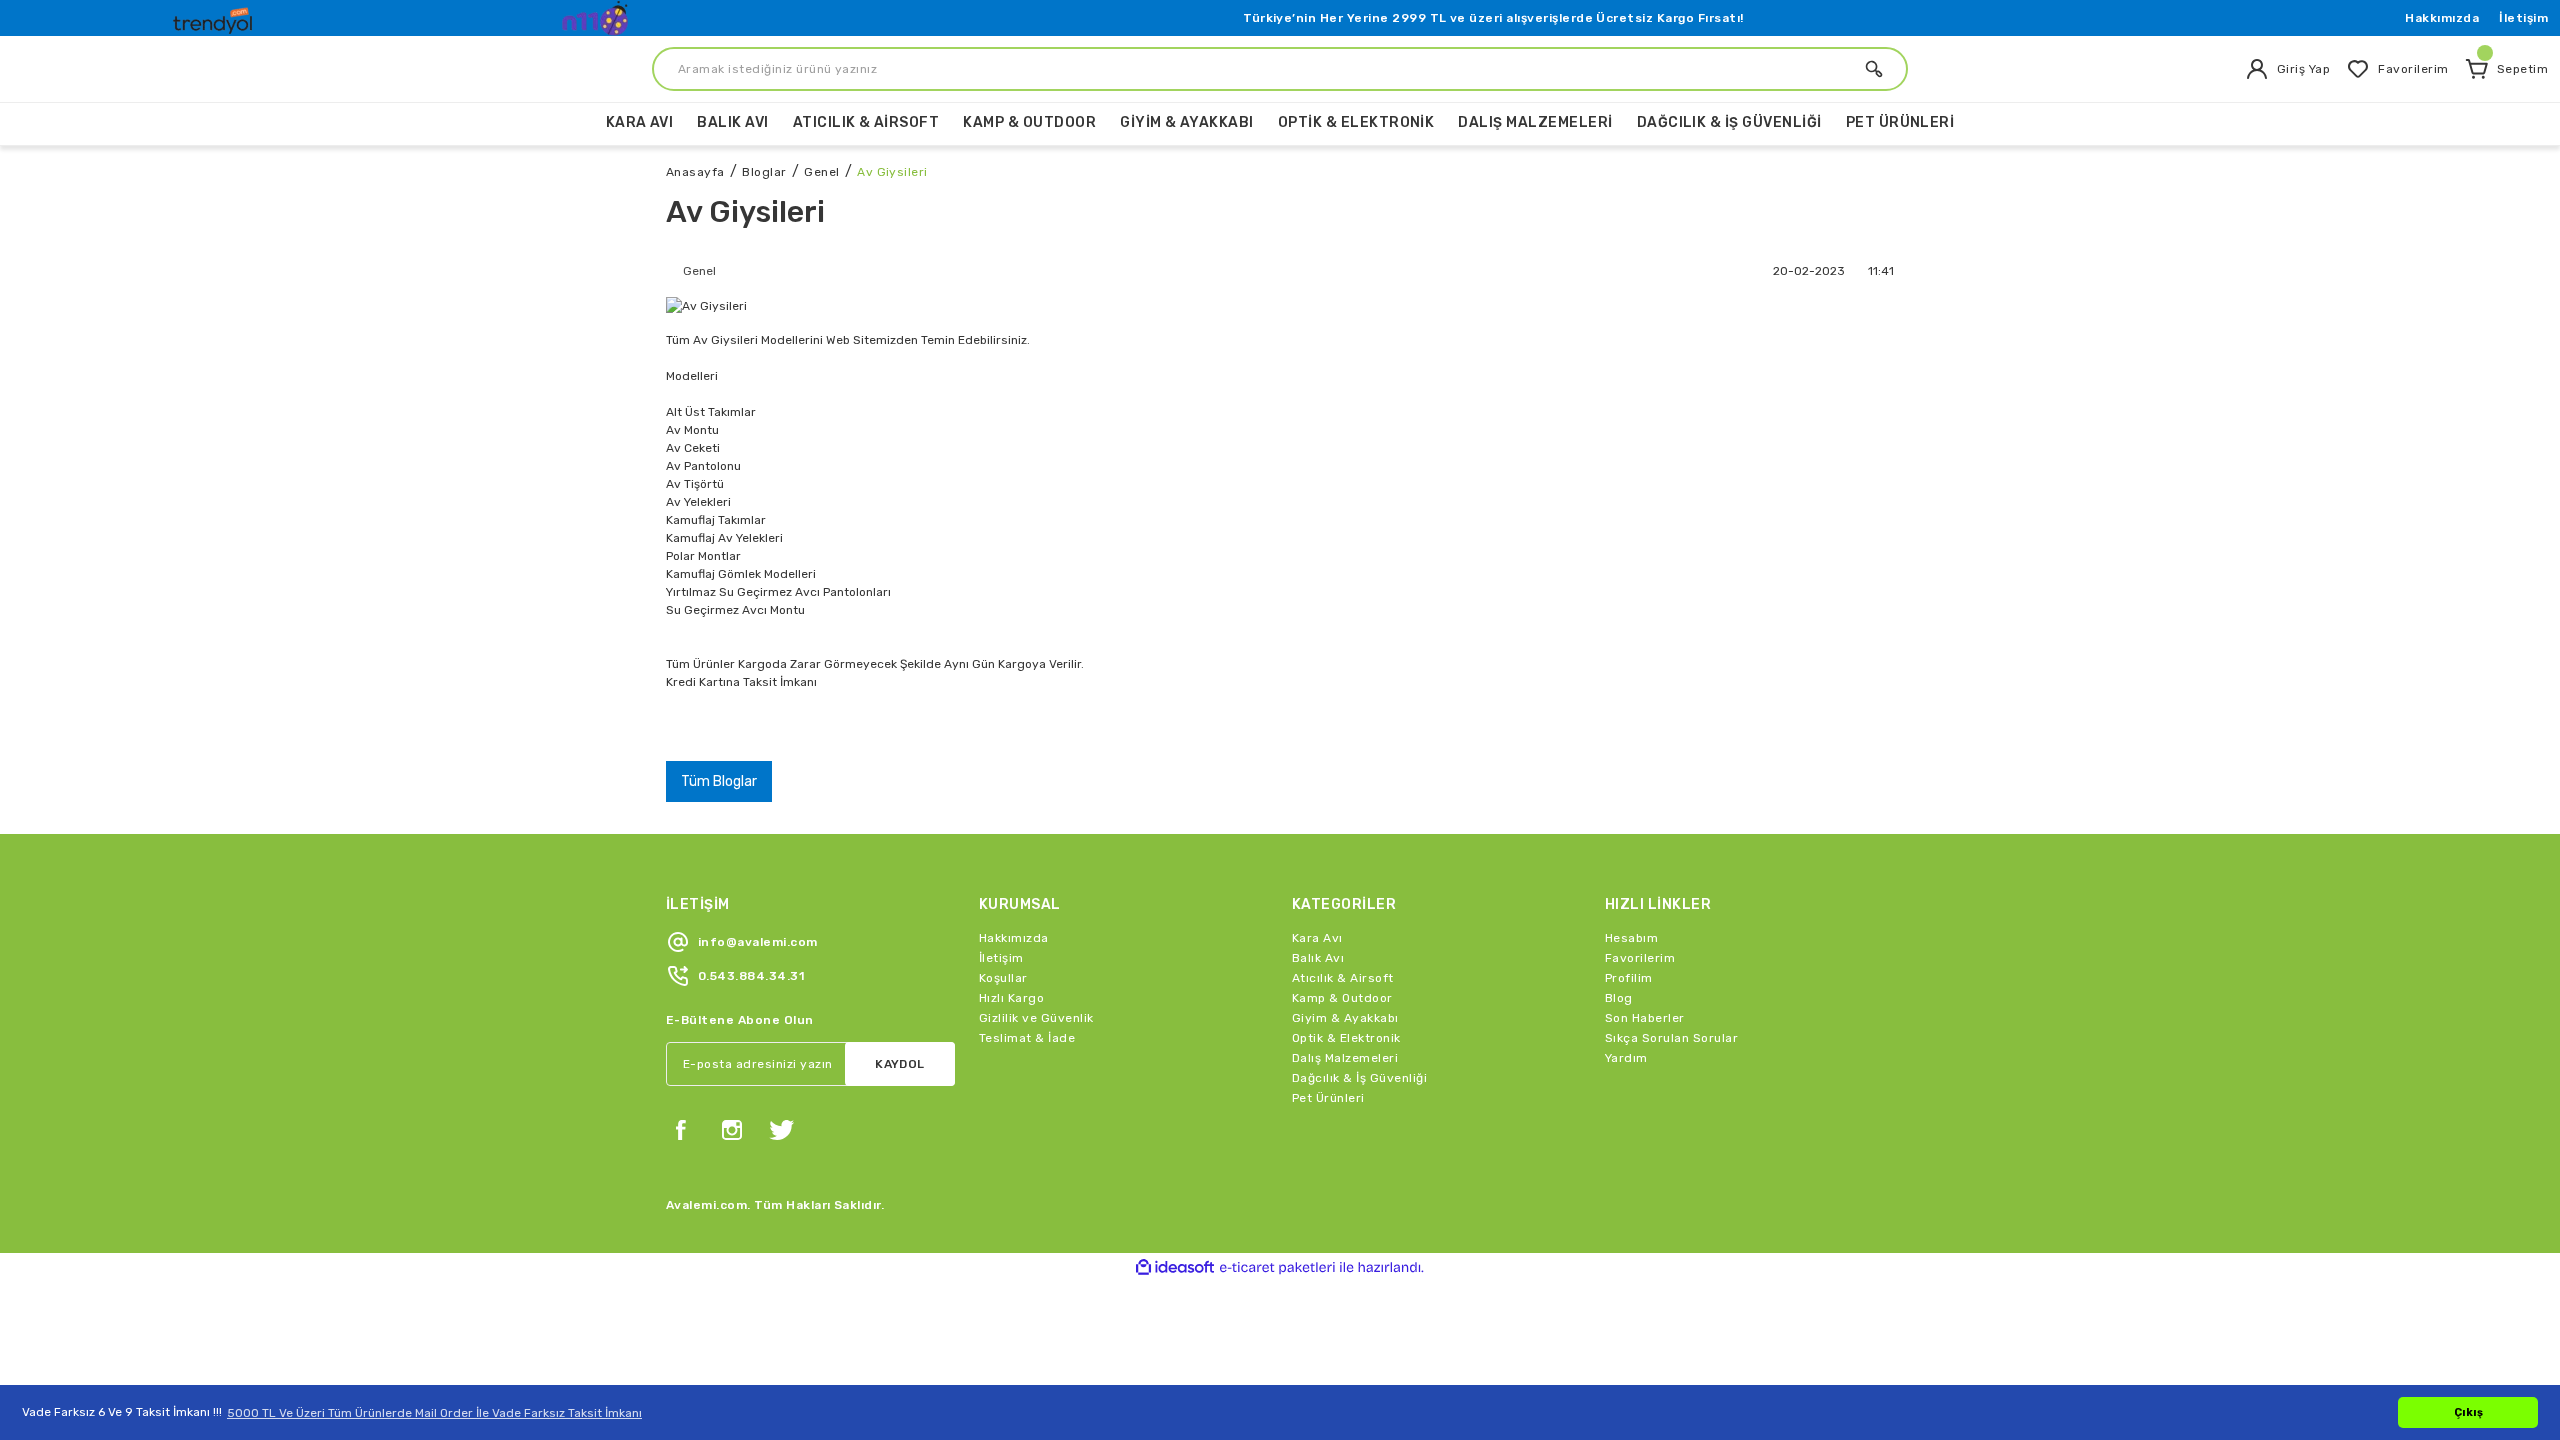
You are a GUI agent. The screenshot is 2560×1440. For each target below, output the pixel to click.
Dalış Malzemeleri (1345, 1058)
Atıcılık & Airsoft (1343, 978)
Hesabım (1631, 938)
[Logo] (215, 16)
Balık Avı (1318, 958)
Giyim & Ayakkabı (1345, 1018)
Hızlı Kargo (1011, 998)
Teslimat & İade (1027, 1038)
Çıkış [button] (2468, 1412)
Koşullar (1003, 978)
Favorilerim (1640, 958)
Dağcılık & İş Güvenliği (1359, 1078)
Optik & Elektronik (1346, 1038)
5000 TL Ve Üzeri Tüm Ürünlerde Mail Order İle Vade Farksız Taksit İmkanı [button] (434, 1413)
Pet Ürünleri (1328, 1098)
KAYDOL (900, 1064)
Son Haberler (1645, 1018)
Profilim (1629, 978)
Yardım (1626, 1058)
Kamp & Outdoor (1342, 998)
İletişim (2523, 18)
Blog (1619, 998)
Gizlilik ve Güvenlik (1036, 1018)
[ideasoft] (1175, 1267)
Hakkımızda (2442, 18)
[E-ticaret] (1277, 1268)
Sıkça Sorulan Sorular (1671, 1038)
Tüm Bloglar (719, 781)
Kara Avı (1317, 938)
